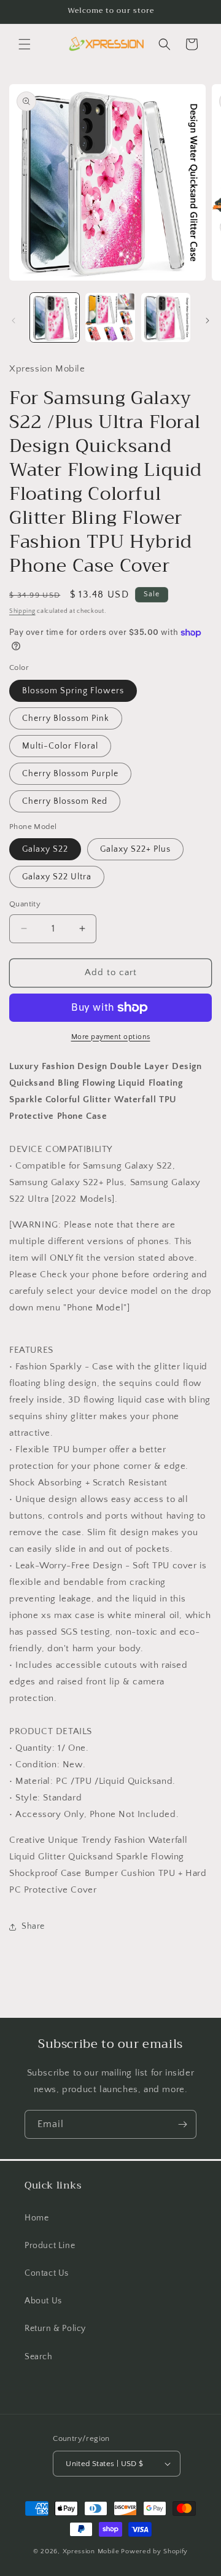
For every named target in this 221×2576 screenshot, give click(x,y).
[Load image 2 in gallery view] (110, 317)
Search (39, 2357)
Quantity (25, 904)
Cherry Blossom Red (65, 801)
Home (37, 2218)
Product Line (50, 2246)
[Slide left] (14, 321)
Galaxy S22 (45, 849)
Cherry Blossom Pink (66, 718)
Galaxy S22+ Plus (135, 849)
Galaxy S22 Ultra (57, 877)
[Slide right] (207, 321)
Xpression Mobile (91, 2551)
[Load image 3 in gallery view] (166, 317)
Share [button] (33, 1926)
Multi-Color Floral (60, 746)
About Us (43, 2301)
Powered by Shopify (154, 2551)
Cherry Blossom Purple (70, 774)
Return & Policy (55, 2329)
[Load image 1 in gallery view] (55, 317)
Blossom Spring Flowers (73, 691)
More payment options (111, 1037)
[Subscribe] (182, 2124)
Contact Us (47, 2273)
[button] (25, 44)
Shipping (22, 611)
